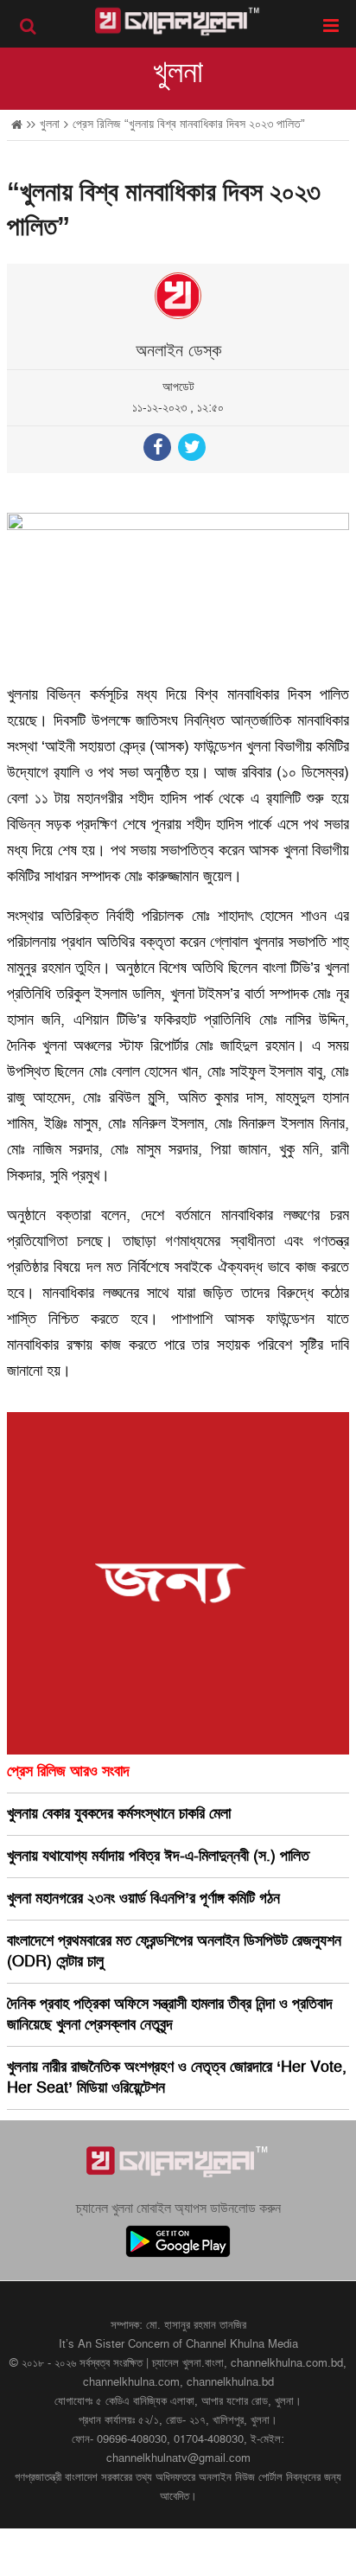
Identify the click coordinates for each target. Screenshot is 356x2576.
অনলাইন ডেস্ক (178, 351)
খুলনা (178, 73)
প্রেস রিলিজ (96, 124)
